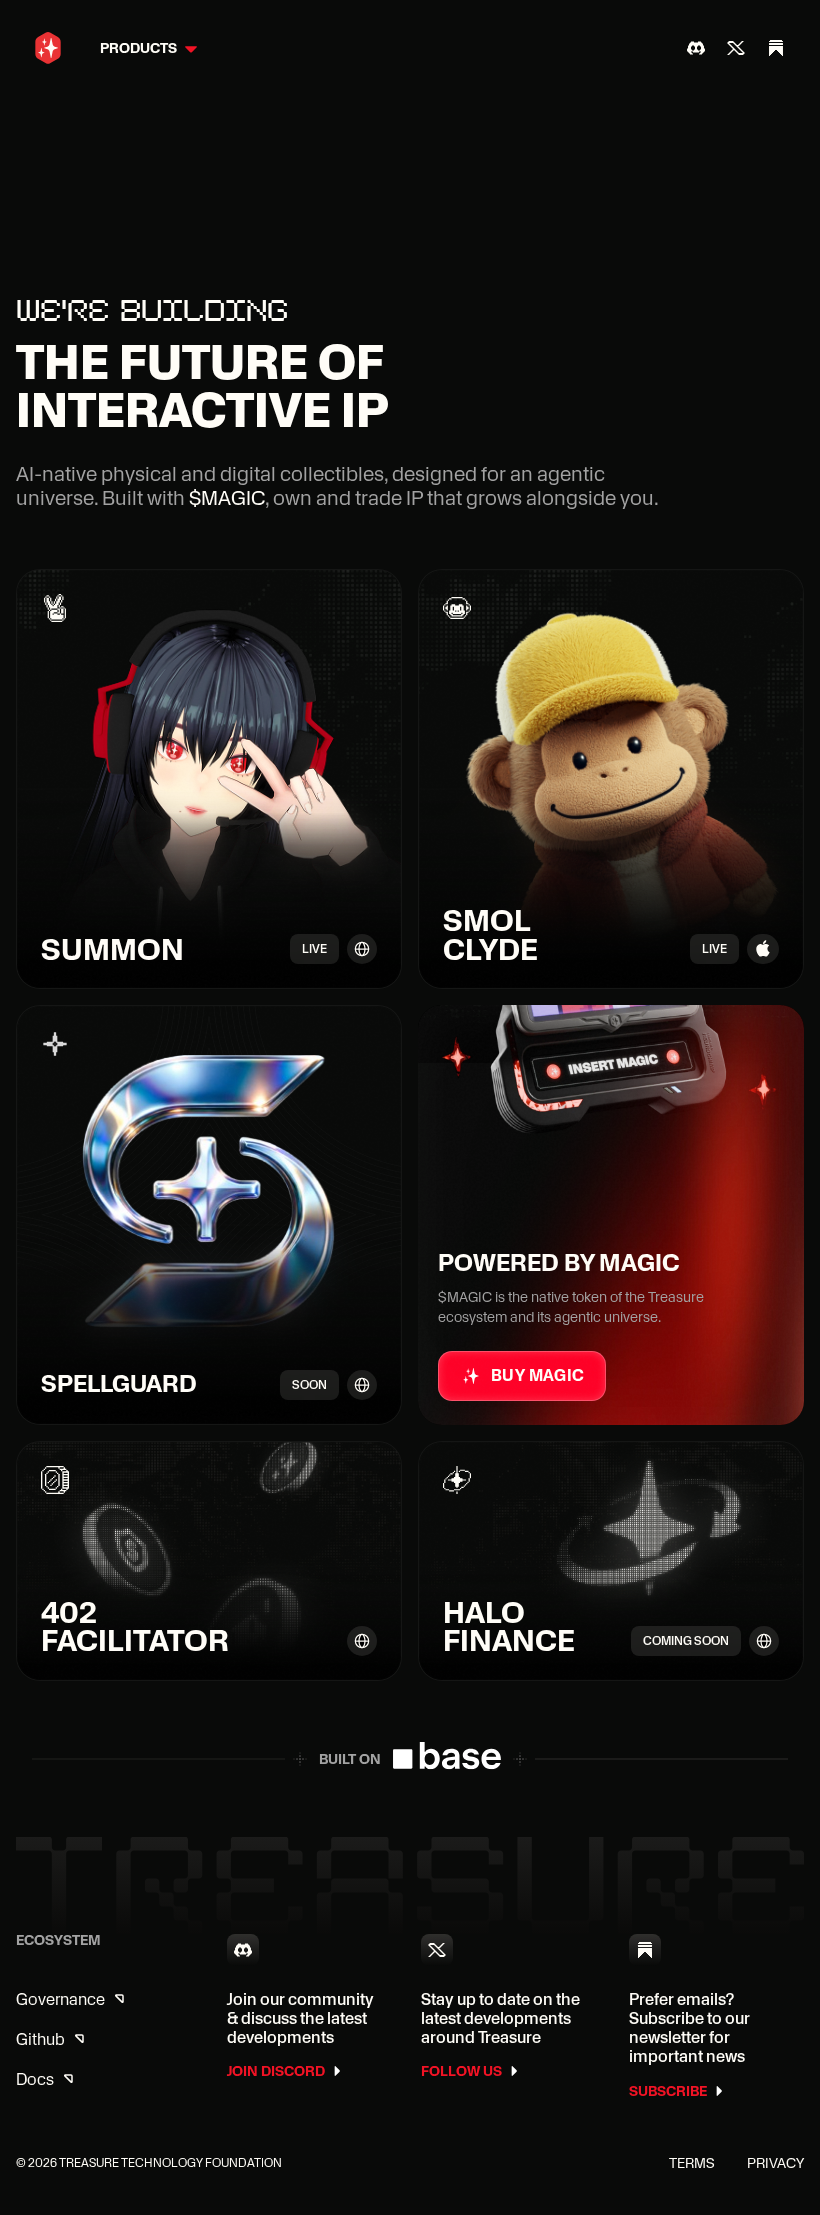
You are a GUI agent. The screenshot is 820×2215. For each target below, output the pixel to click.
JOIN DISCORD (276, 2071)
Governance (60, 1999)
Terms (692, 2163)
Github (40, 2039)
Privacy (775, 2163)
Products (138, 48)
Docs (35, 2079)
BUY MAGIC (538, 1375)
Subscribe (668, 2091)
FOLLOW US (461, 2071)
